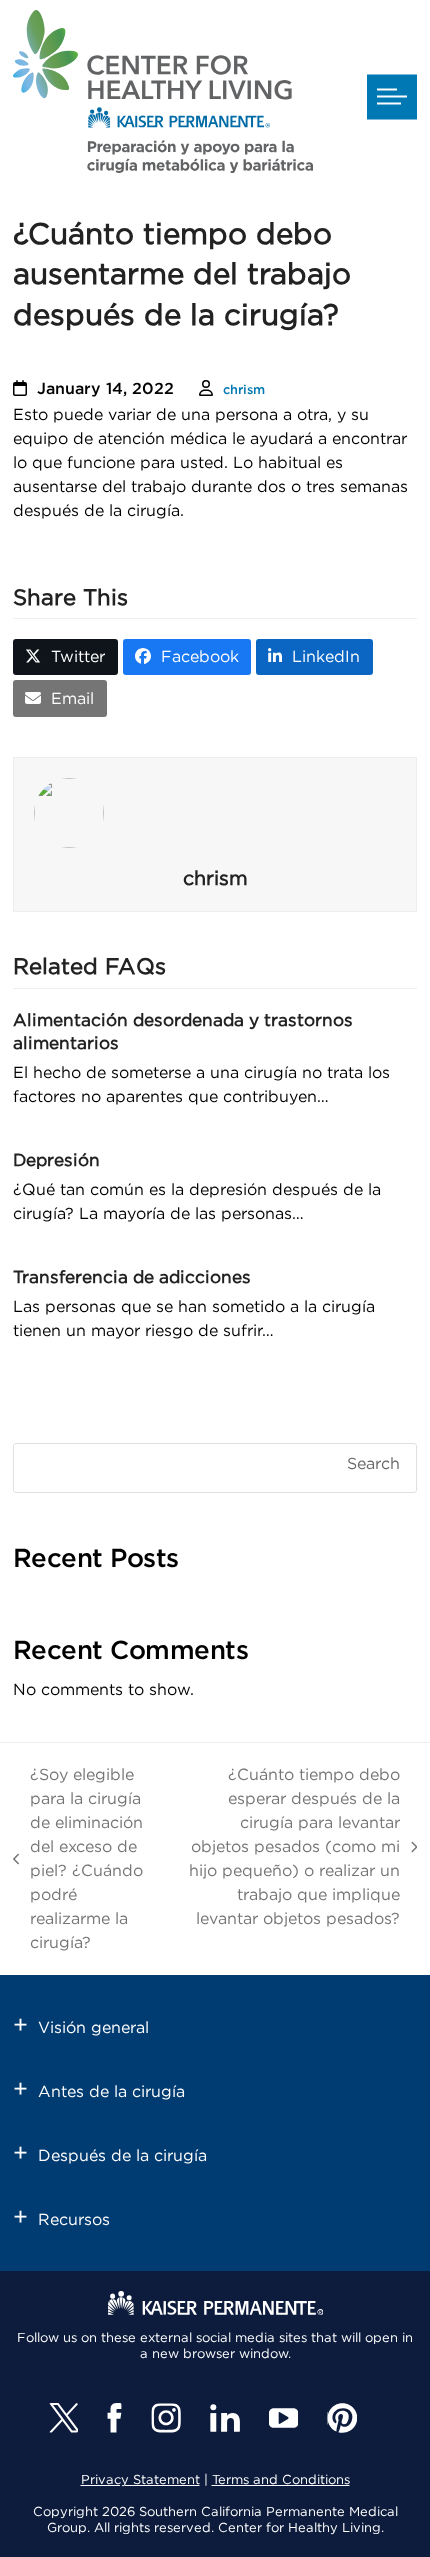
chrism (244, 390)
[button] (392, 97)
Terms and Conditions (281, 2480)
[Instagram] (166, 2418)
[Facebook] (114, 2418)
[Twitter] (63, 2418)
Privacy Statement (140, 2480)
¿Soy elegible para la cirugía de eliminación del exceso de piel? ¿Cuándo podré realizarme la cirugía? (78, 1859)
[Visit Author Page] (215, 813)
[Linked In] (225, 2418)
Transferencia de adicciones (132, 1277)
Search (373, 1464)
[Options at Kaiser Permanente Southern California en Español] (163, 95)
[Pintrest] (342, 2418)
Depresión (56, 1160)
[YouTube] (283, 2418)
